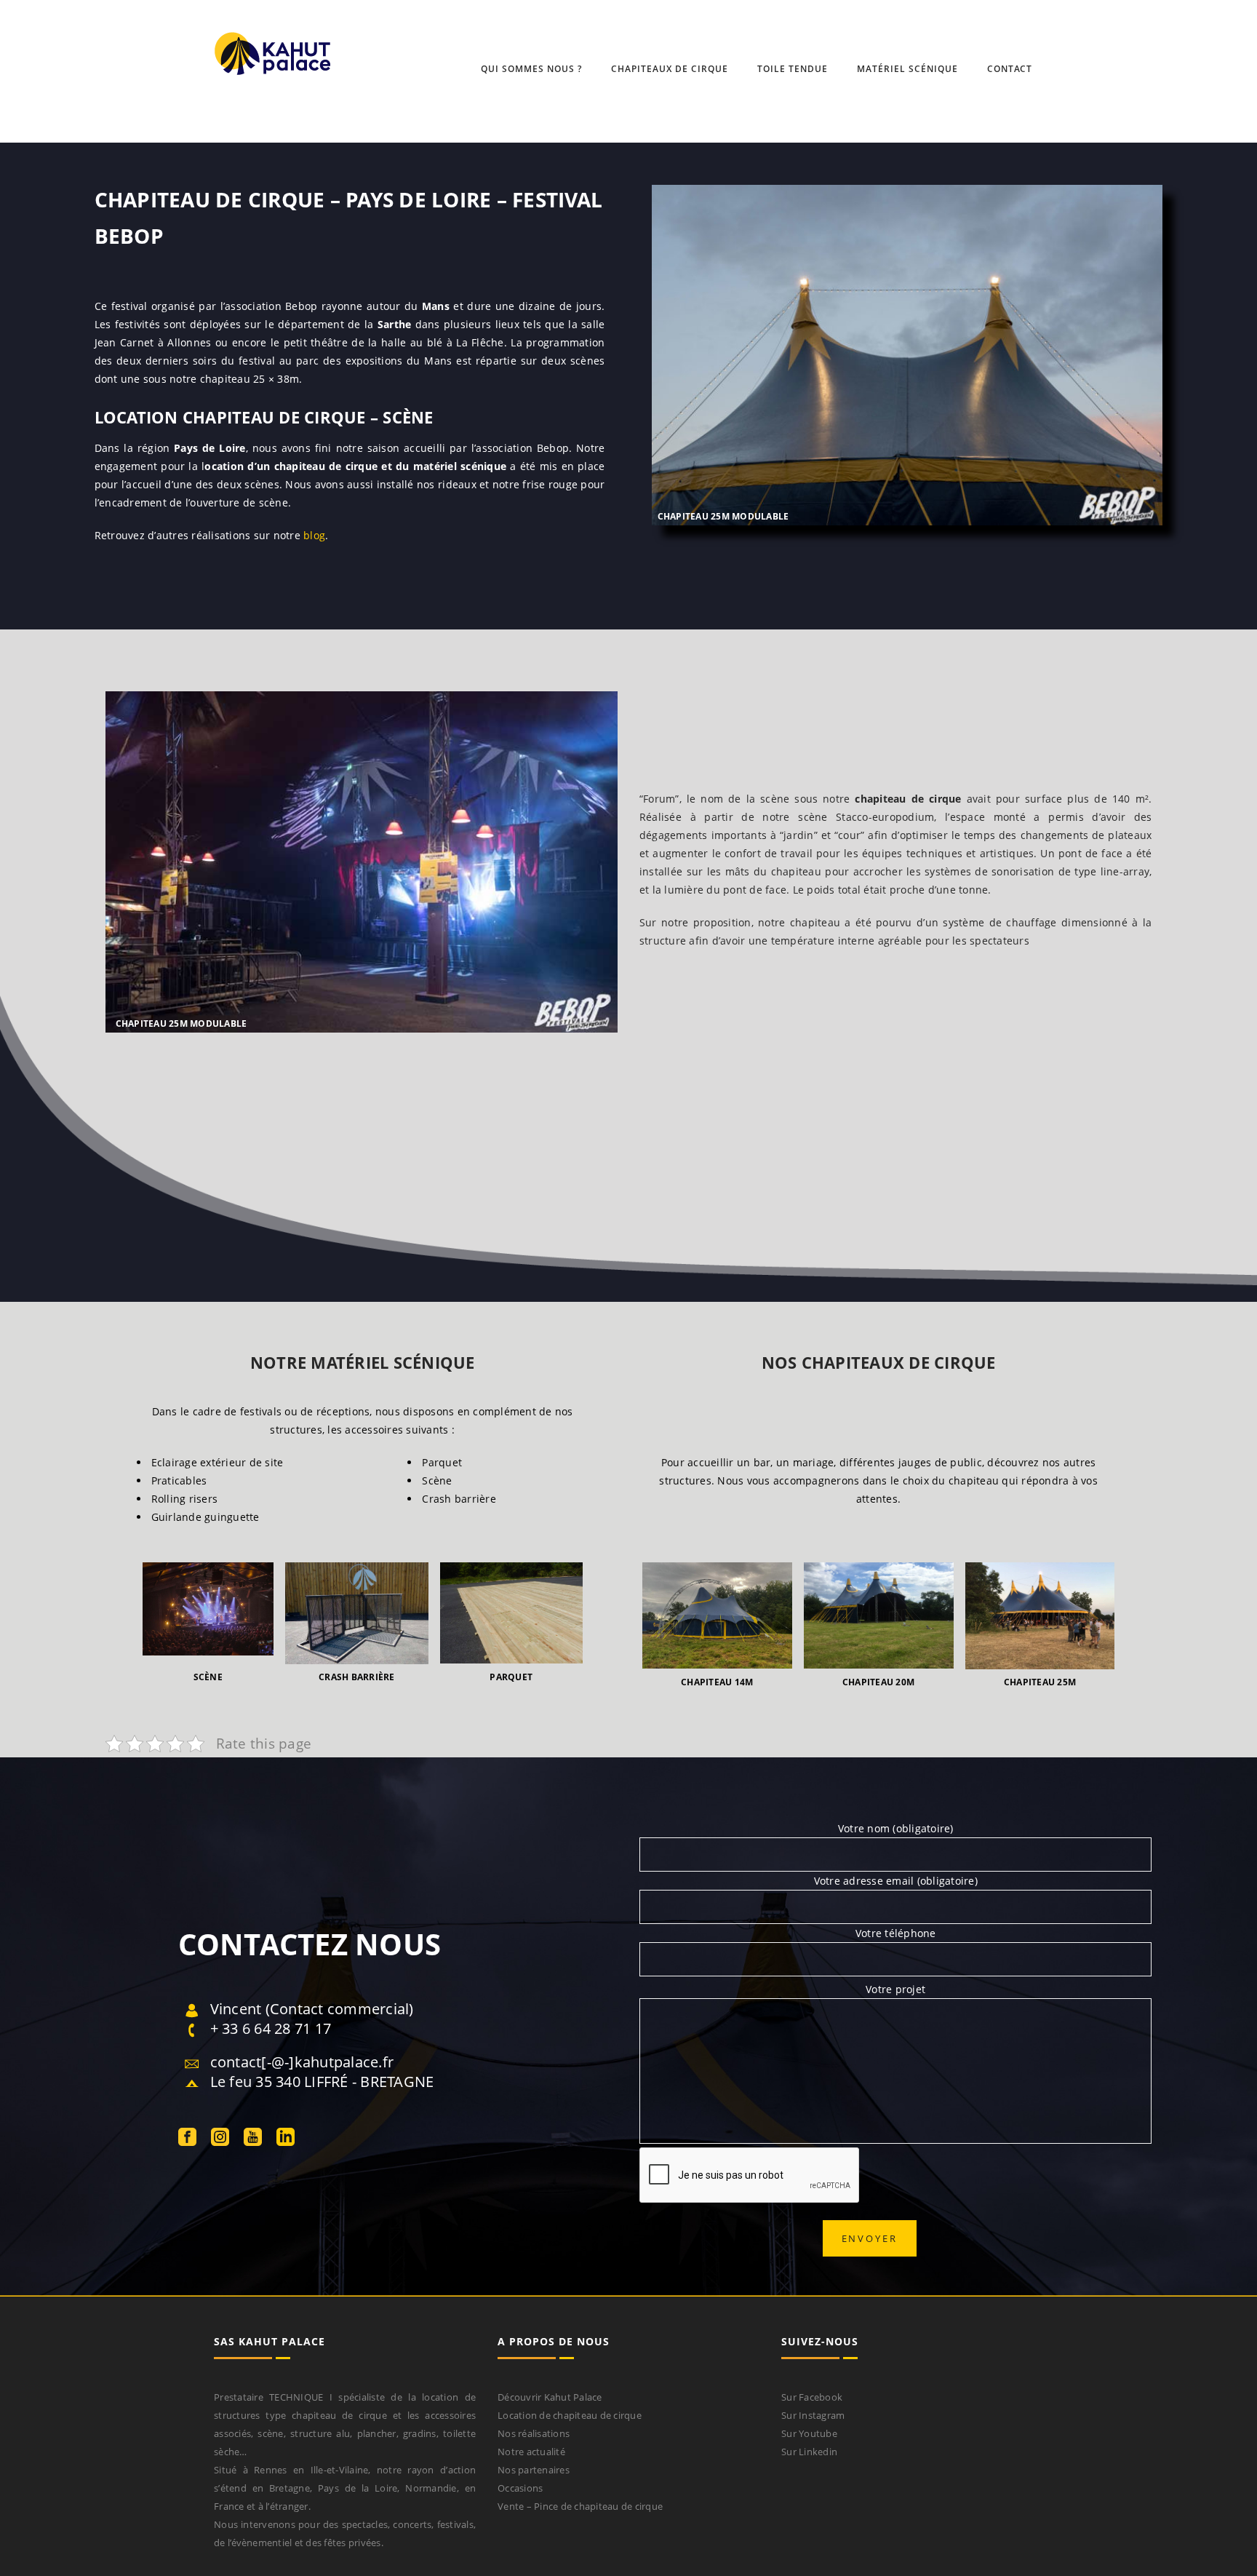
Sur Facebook (812, 2397)
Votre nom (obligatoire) (896, 1828)
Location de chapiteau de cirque (570, 2415)
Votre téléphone (896, 1933)
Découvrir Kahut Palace (550, 2397)
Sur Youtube (809, 2433)
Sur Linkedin (809, 2452)
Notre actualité (531, 2452)
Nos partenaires (534, 2470)
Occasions (520, 2488)
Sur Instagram (813, 2415)
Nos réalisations (534, 2433)
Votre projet (895, 1989)
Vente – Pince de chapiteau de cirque (580, 2506)
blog (314, 535)
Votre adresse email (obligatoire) (896, 1881)
